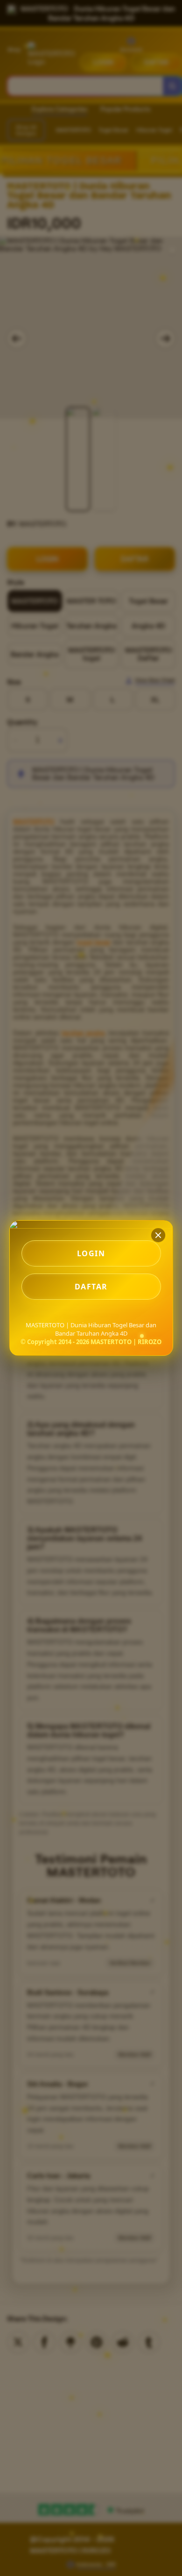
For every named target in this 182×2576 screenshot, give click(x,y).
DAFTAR (91, 1287)
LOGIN (91, 1253)
